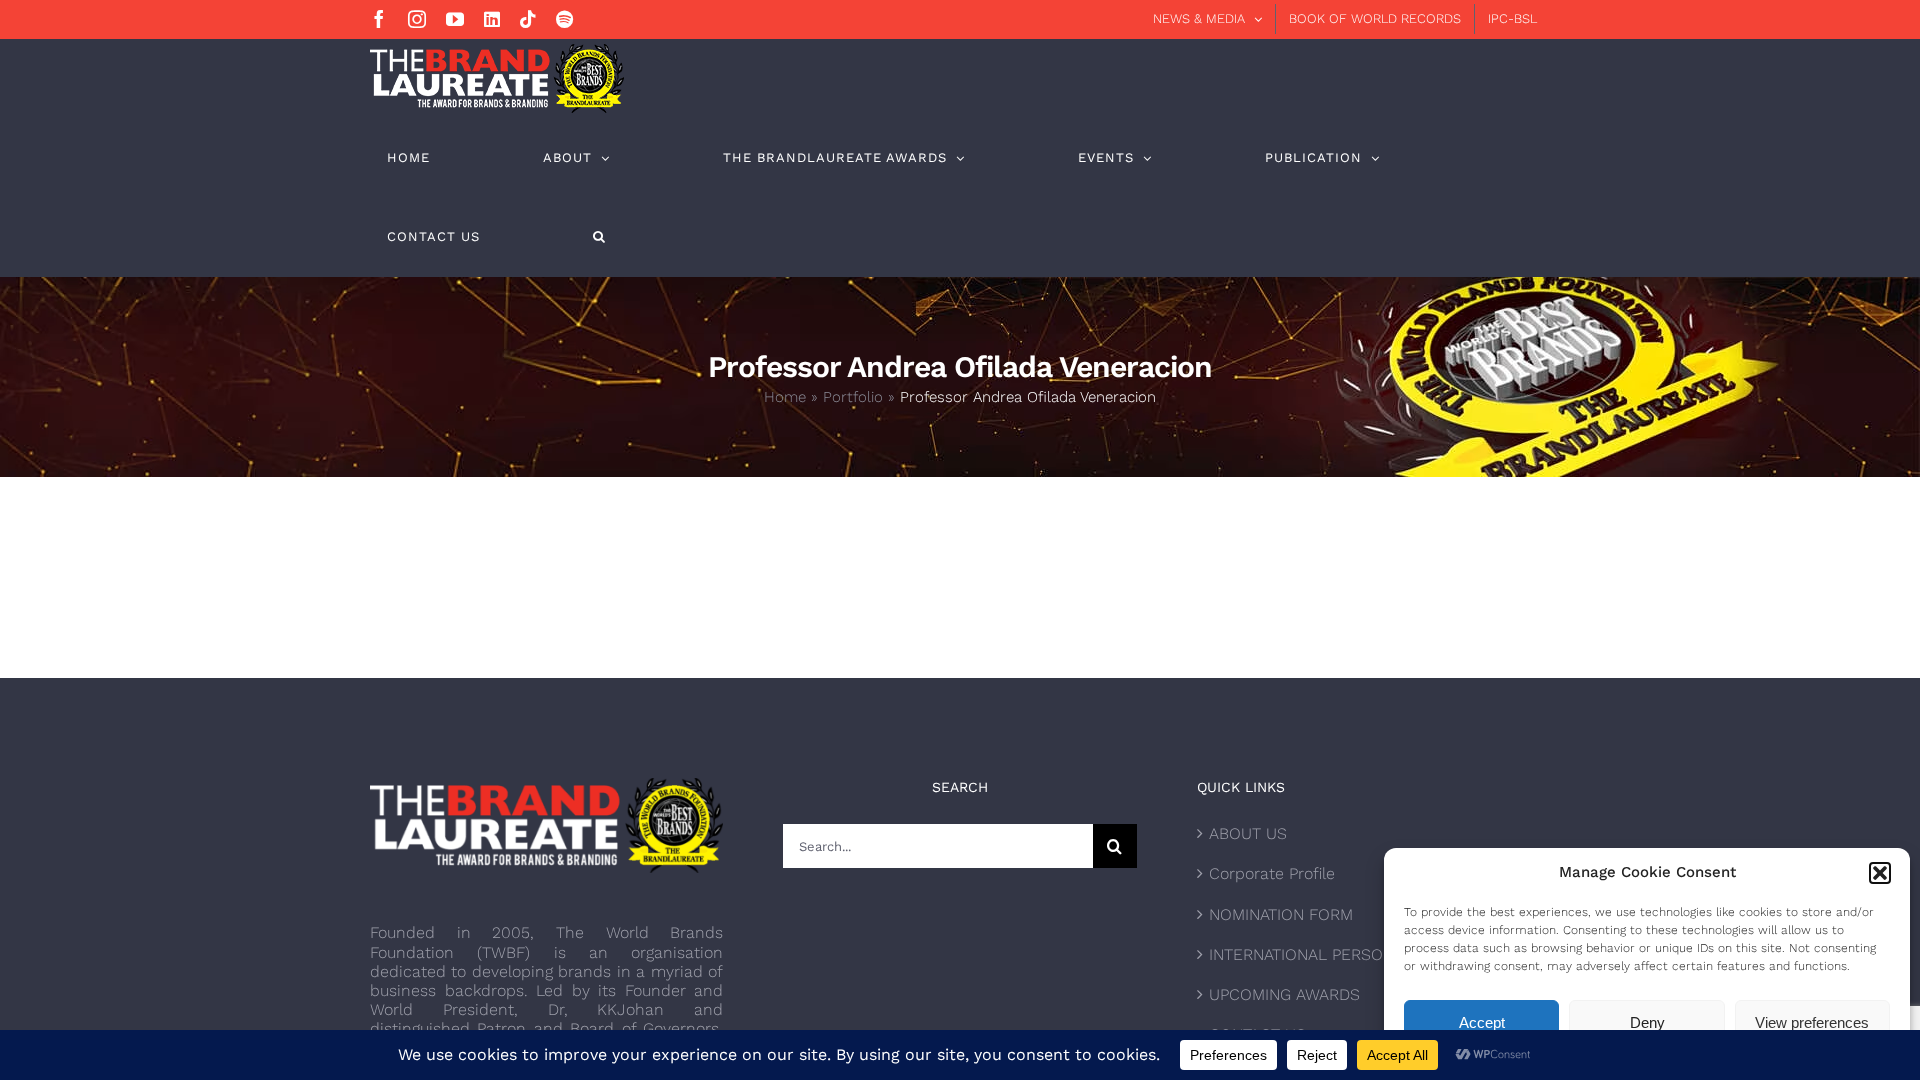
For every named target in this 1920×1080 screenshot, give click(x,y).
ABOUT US (1248, 833)
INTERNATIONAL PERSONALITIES (1329, 954)
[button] (1880, 873)
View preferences (1812, 1022)
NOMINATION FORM (1281, 914)
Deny (1647, 1022)
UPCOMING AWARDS (1284, 994)
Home (785, 397)
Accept (1482, 1022)
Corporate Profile (1272, 873)
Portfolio (853, 397)
